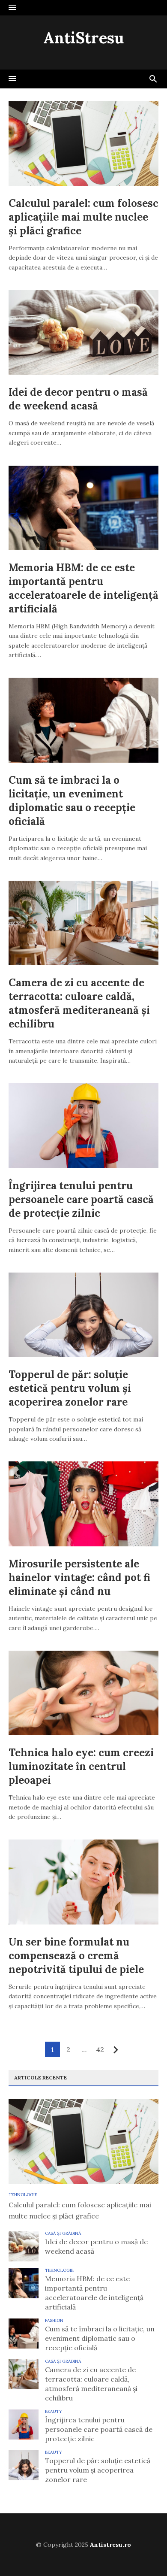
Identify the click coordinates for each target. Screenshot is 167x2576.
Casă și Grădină (63, 2233)
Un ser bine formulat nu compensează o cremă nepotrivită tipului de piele (76, 1956)
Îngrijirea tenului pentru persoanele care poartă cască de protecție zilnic (81, 1199)
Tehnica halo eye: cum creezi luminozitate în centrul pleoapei (81, 1766)
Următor (116, 2050)
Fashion (54, 2320)
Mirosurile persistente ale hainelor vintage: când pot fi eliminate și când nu (79, 1577)
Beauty (54, 2411)
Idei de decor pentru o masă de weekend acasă (78, 399)
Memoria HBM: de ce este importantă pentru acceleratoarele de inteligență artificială (83, 588)
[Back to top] (143, 2552)
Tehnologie (23, 2195)
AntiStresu (83, 38)
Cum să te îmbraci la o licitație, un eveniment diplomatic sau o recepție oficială (72, 801)
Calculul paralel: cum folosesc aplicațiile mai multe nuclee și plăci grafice (83, 217)
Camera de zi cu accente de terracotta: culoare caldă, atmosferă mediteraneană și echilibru (79, 1003)
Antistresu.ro (110, 2545)
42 (100, 2049)
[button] (12, 8)
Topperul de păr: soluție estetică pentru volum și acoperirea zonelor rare (70, 1388)
